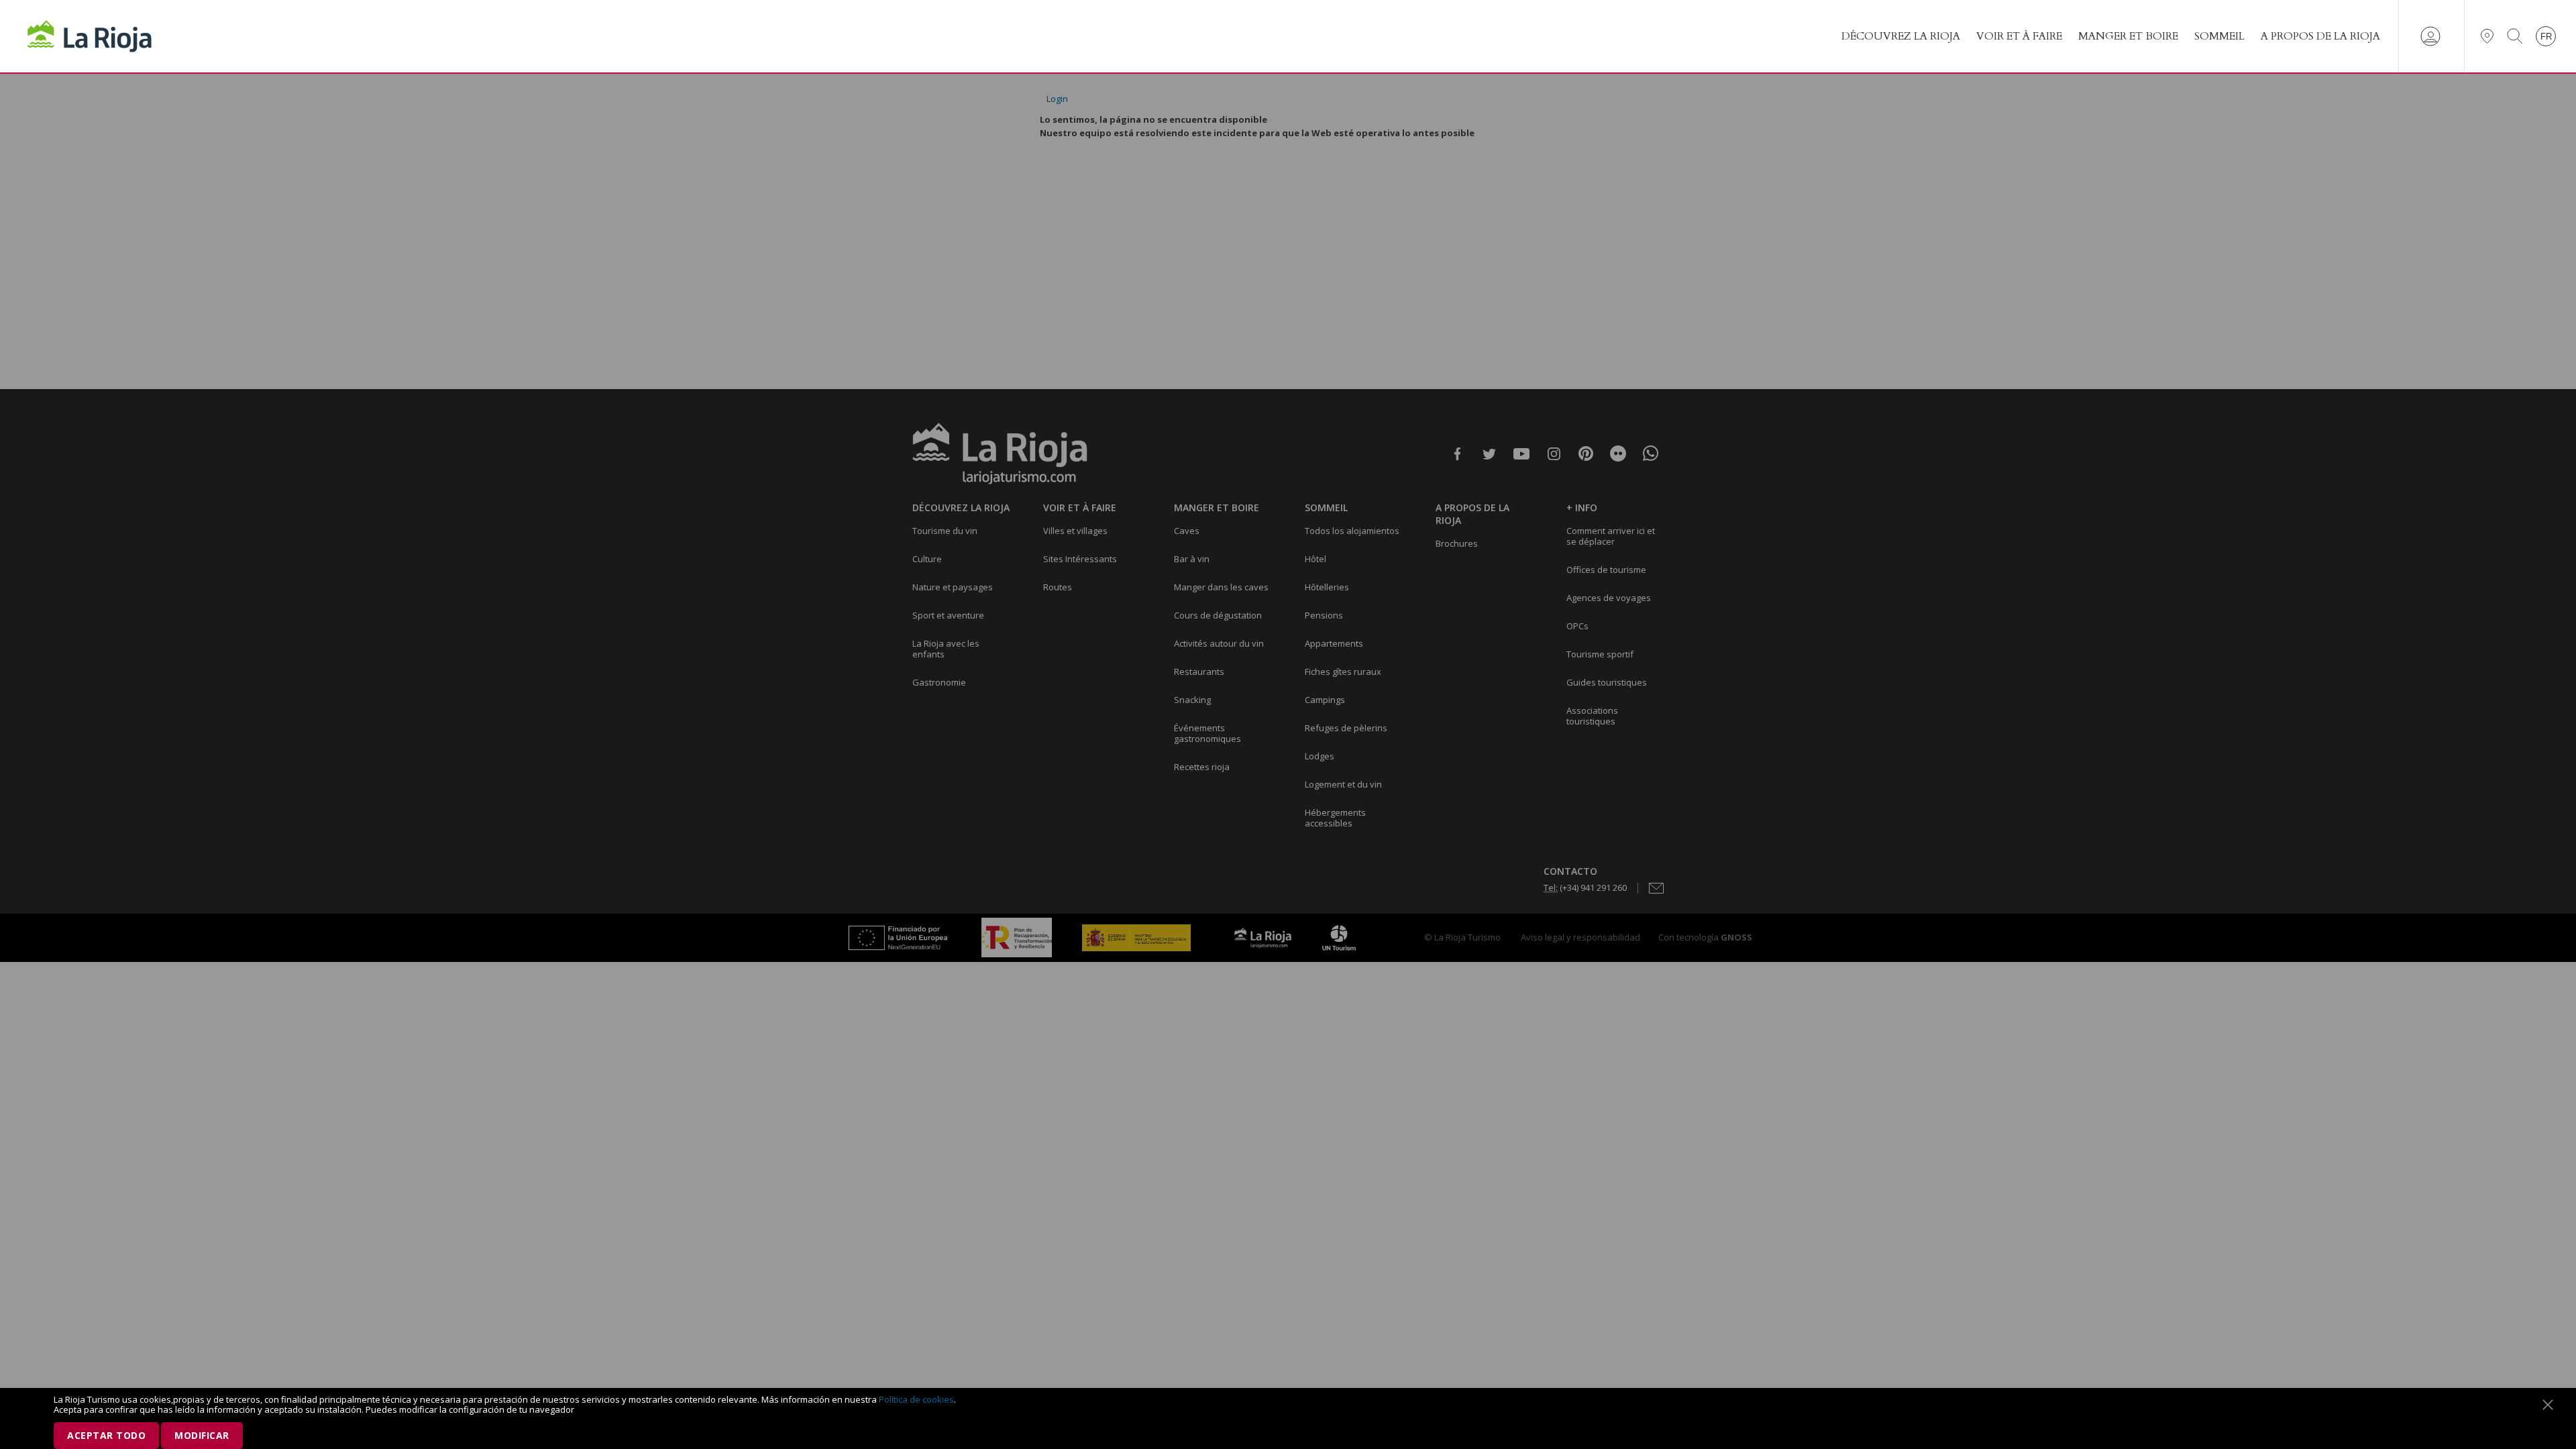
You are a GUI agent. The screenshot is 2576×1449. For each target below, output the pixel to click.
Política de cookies (916, 1399)
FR (2546, 37)
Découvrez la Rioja (1901, 36)
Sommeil (2219, 36)
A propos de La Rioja (2320, 36)
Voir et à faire (2019, 36)
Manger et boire (2128, 36)
